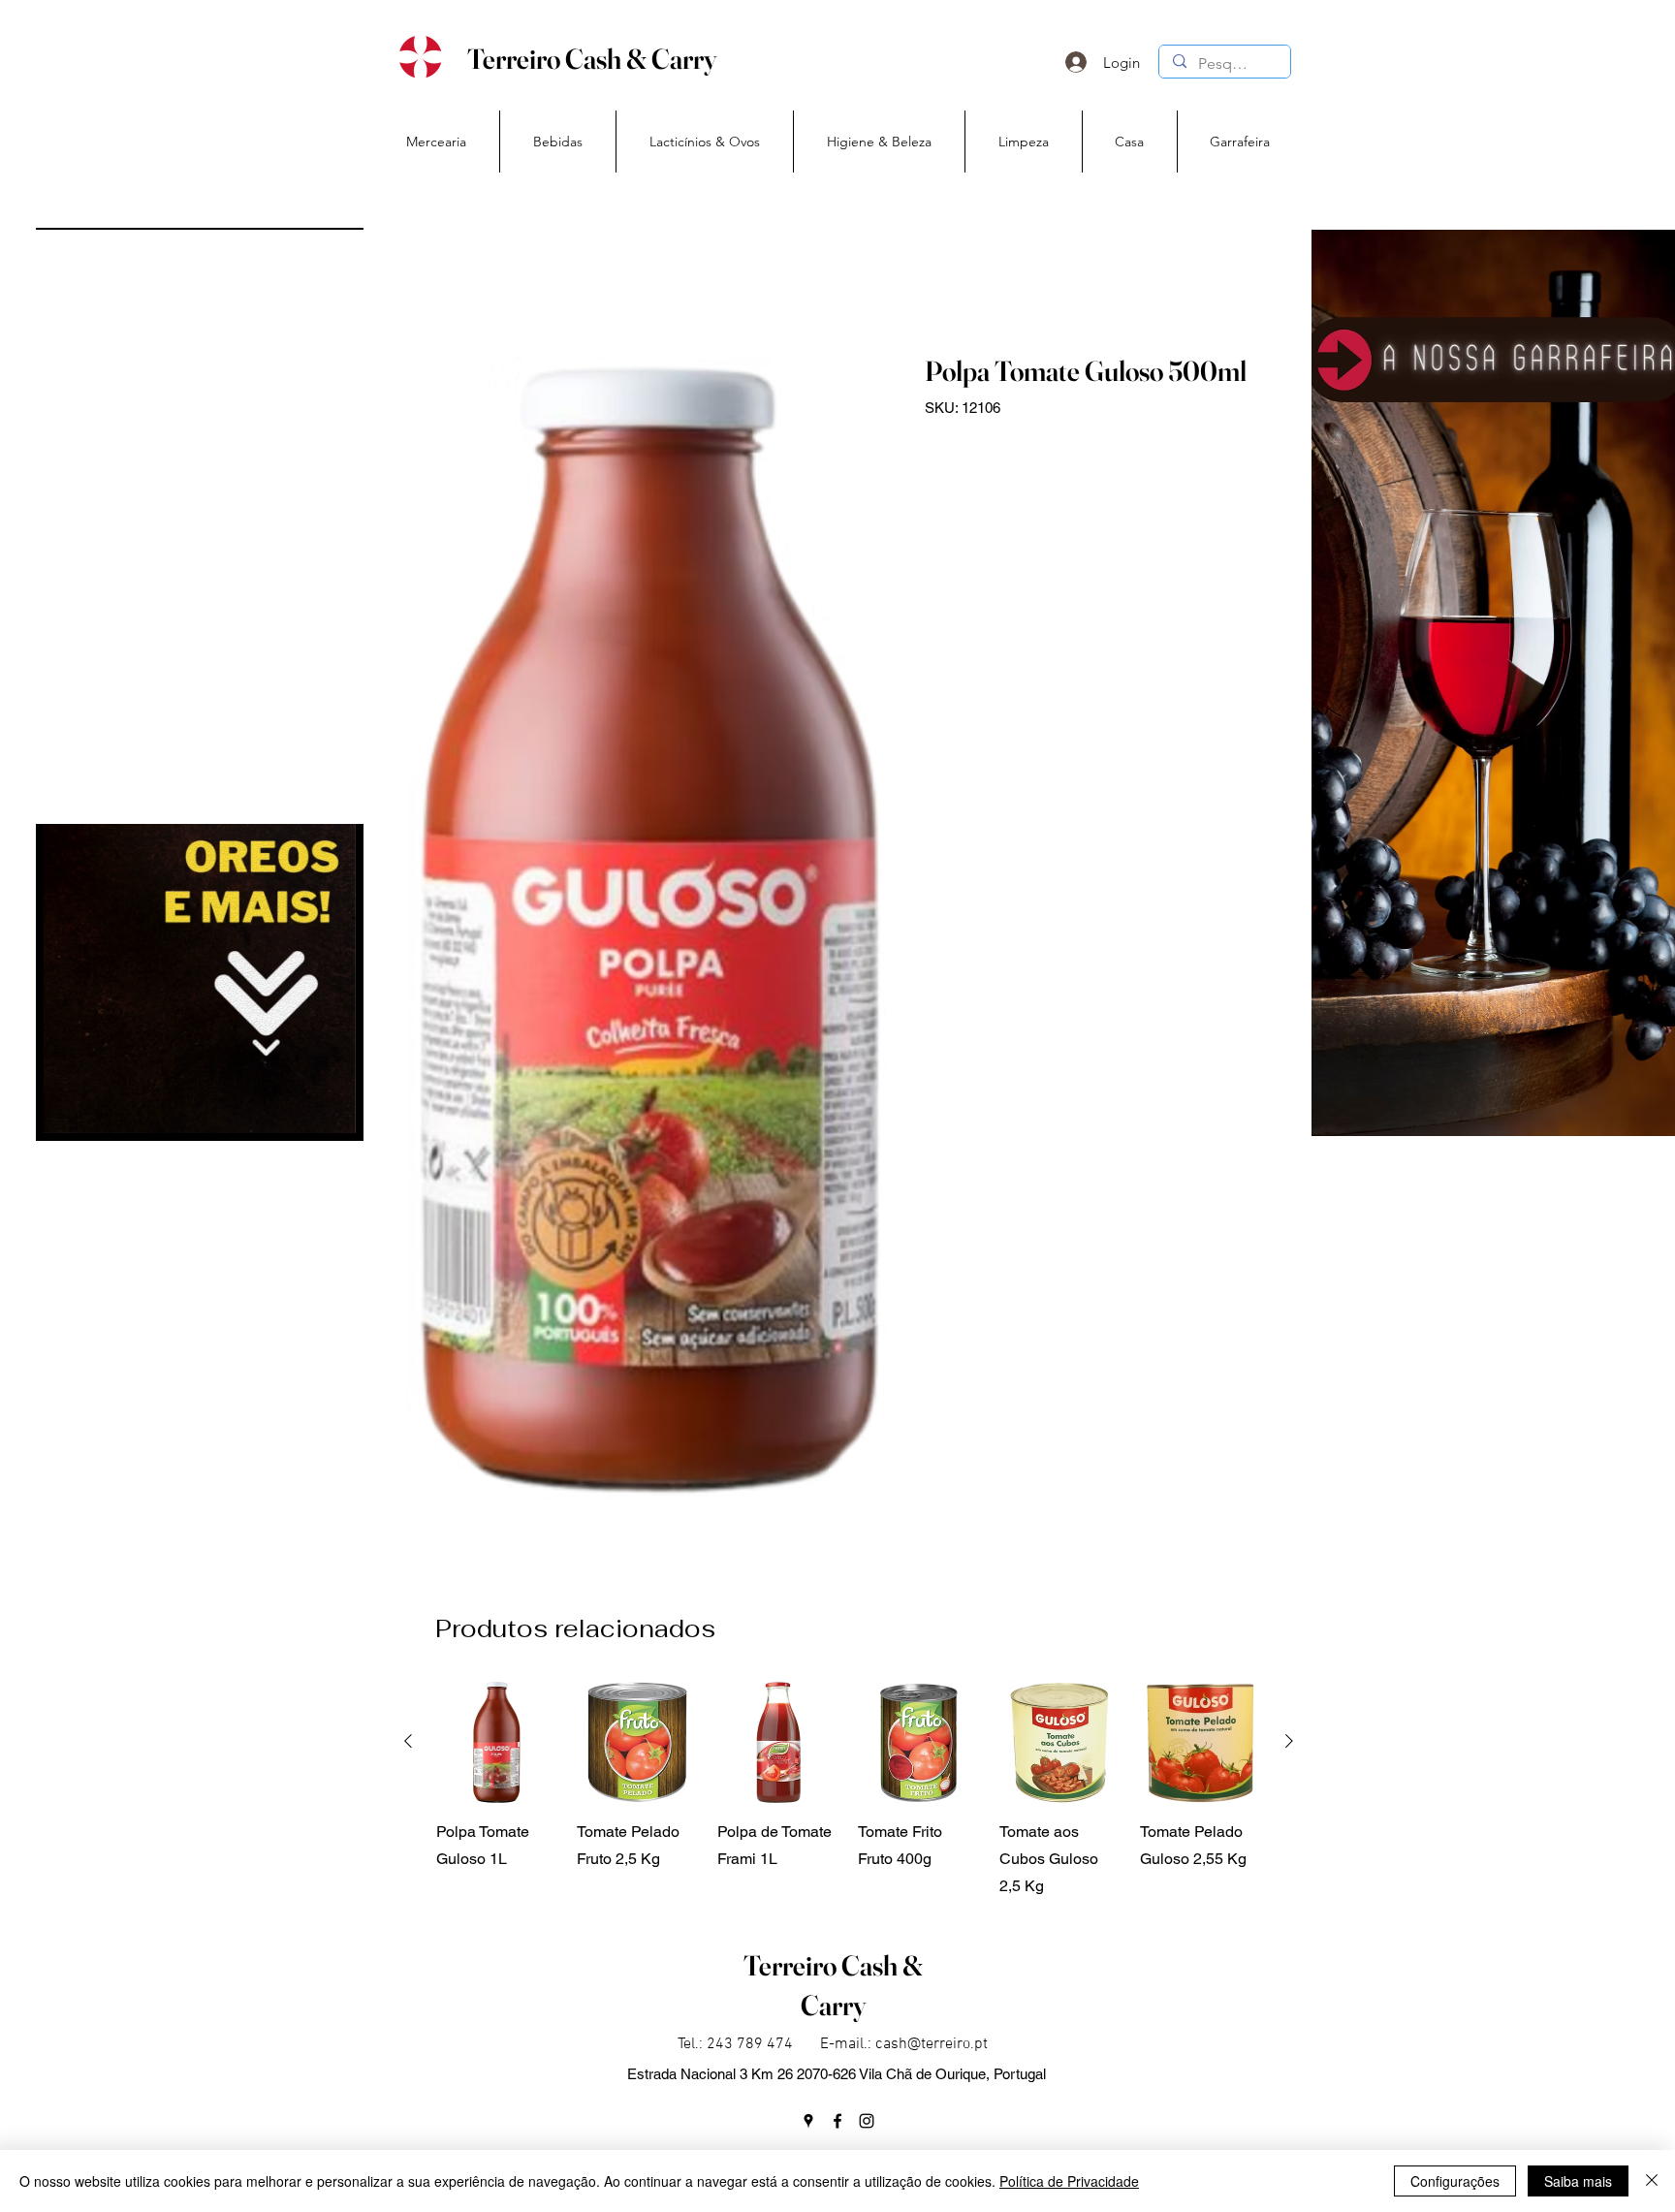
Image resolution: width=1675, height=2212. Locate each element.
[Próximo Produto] (1289, 1741)
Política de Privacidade (1069, 2181)
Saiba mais (1578, 2181)
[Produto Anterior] (408, 1741)
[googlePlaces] (808, 2121)
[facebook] (837, 2121)
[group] (849, 1791)
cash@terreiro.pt (932, 2044)
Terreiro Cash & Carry (592, 59)
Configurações (1455, 2181)
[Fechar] (1652, 2181)
